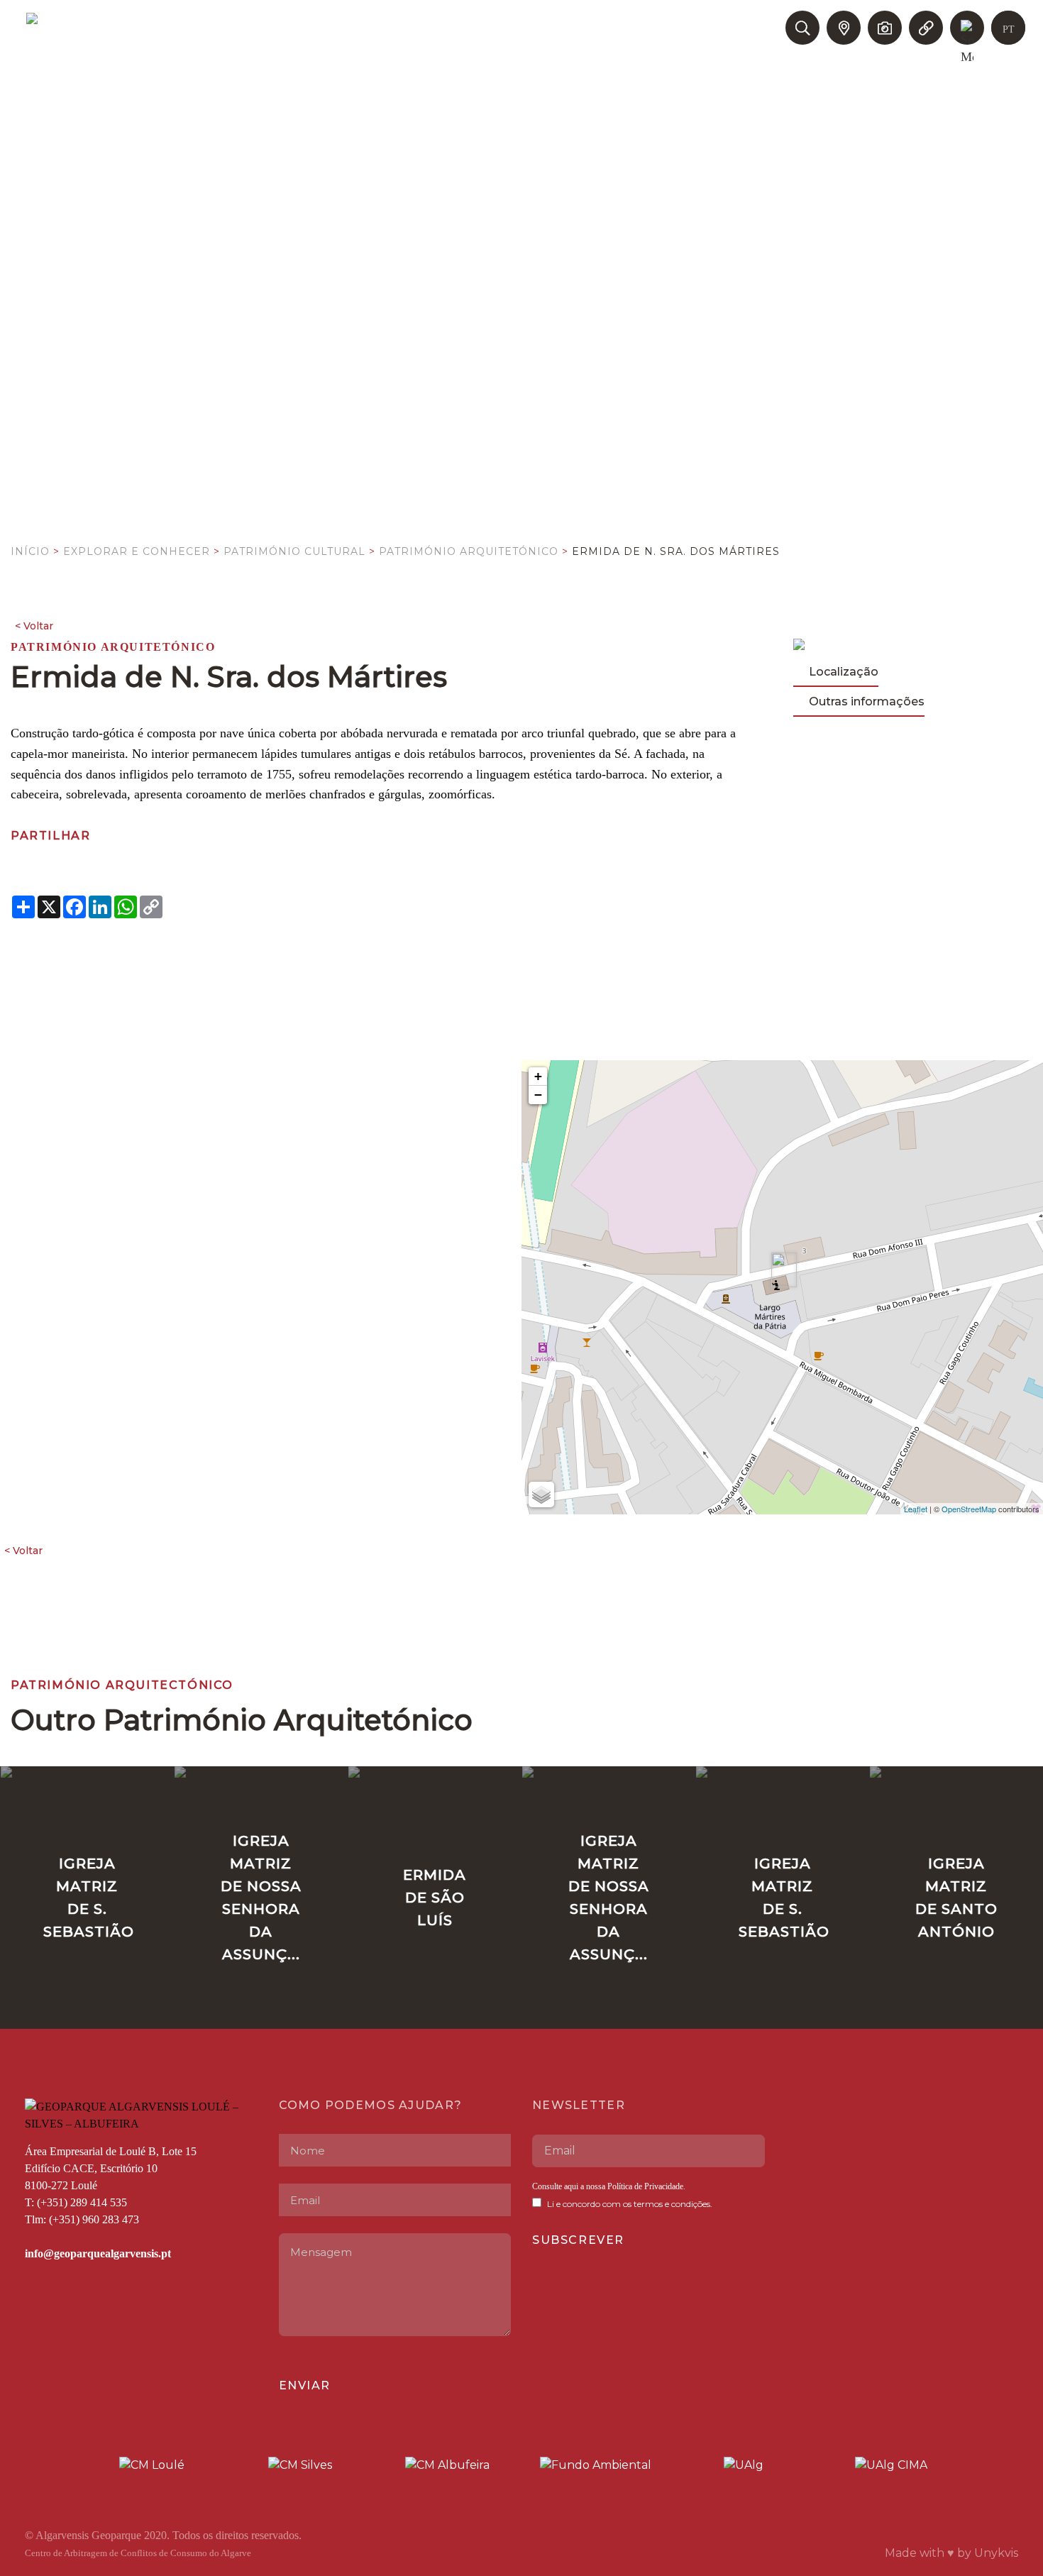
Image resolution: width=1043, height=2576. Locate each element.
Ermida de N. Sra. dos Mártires (676, 551)
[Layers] (541, 1495)
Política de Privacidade (644, 2186)
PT (1009, 29)
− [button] (538, 1095)
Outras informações (867, 701)
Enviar (305, 2385)
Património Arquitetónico (469, 551)
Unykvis (996, 2553)
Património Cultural (294, 551)
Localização (844, 672)
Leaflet (916, 1509)
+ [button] (538, 1076)
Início (30, 551)
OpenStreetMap (969, 1509)
